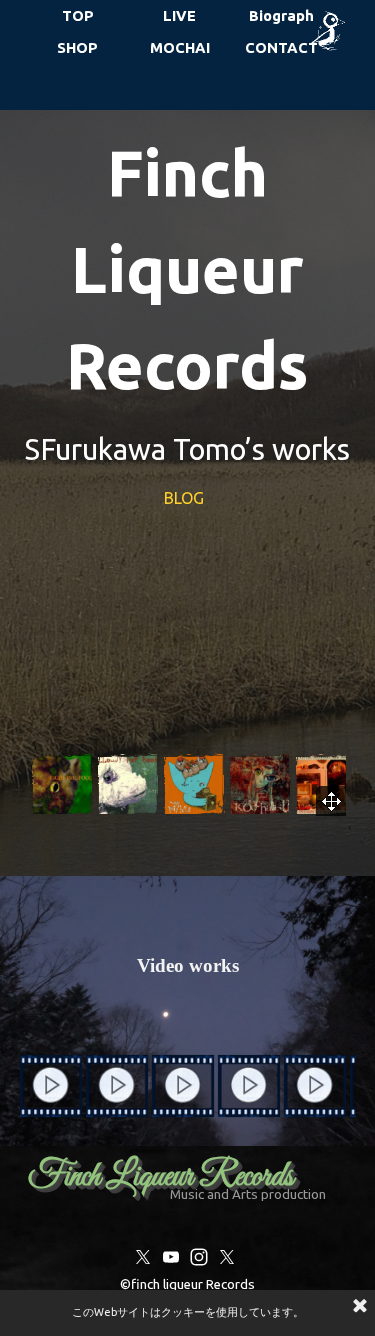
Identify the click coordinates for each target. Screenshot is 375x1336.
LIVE (179, 15)
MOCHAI (180, 47)
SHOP (77, 47)
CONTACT (281, 47)
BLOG (186, 498)
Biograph (281, 15)
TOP (78, 15)
